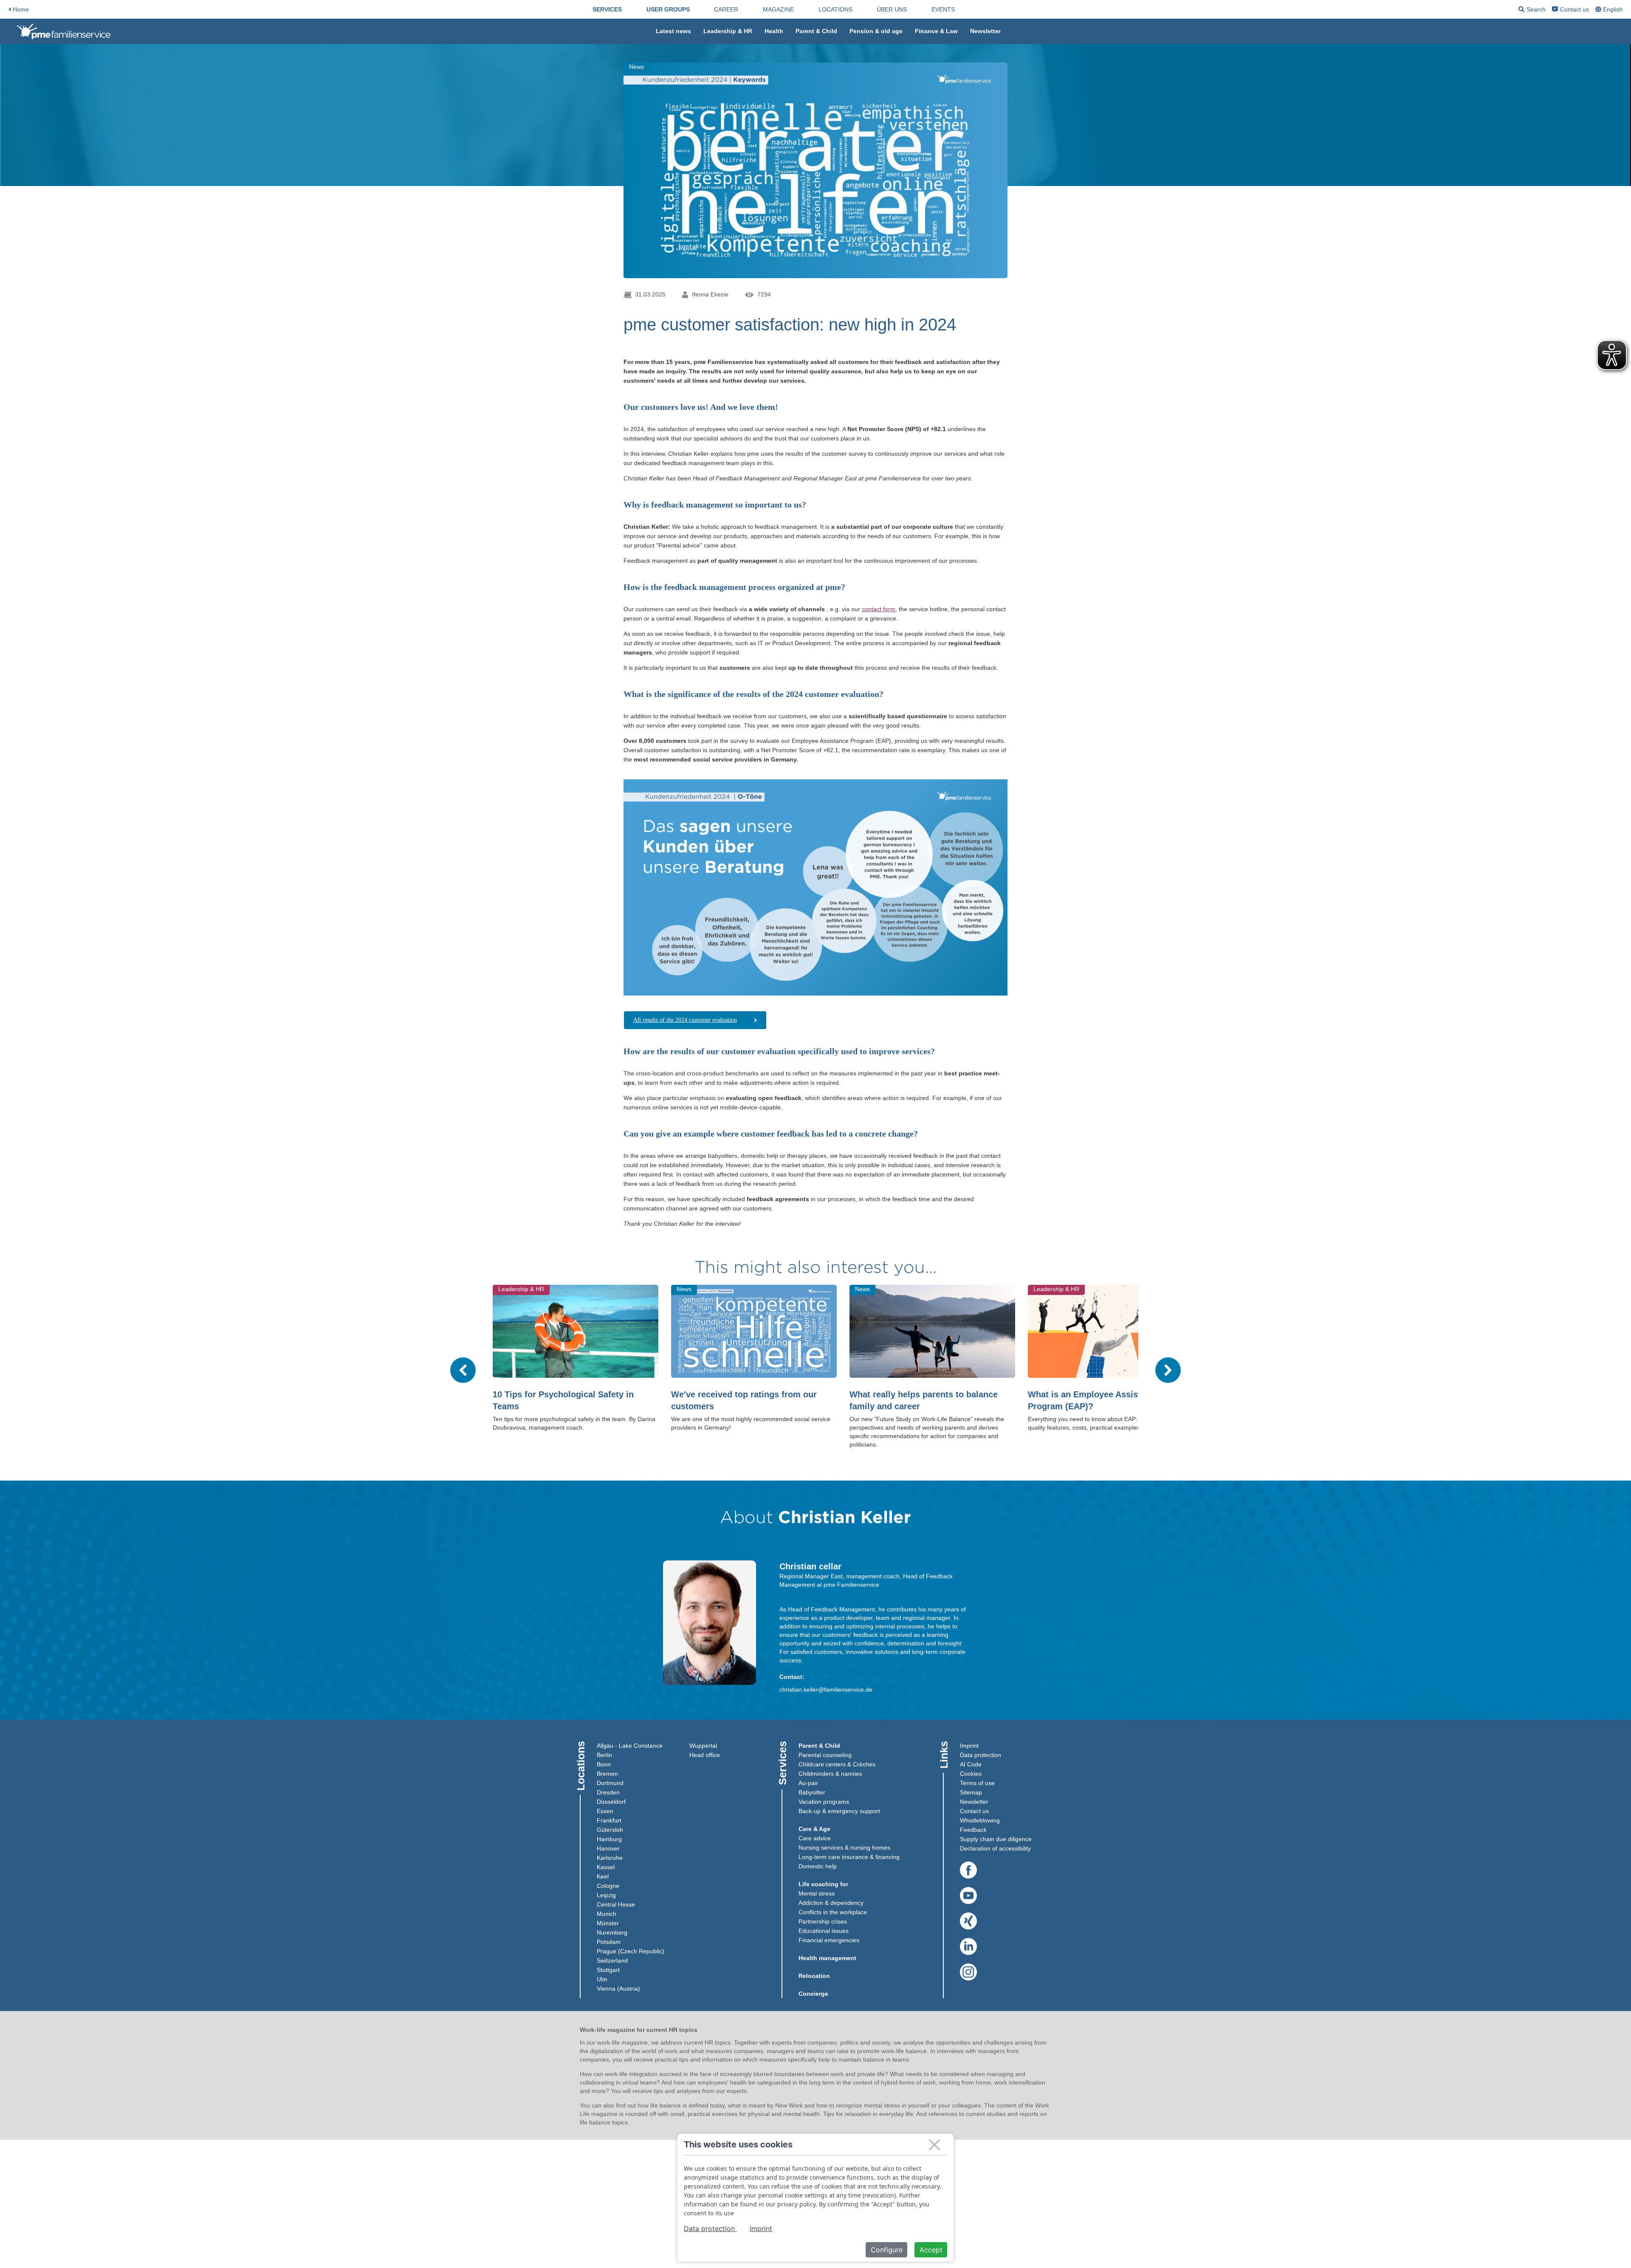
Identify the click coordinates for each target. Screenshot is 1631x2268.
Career (726, 9)
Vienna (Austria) (618, 1989)
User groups (668, 9)
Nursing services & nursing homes (844, 1848)
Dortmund (610, 1783)
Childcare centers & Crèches (837, 1764)
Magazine (778, 9)
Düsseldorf (611, 1802)
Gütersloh (610, 1830)
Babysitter (812, 1792)
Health (774, 31)
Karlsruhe (610, 1858)
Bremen (607, 1774)
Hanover (608, 1848)
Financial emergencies (829, 1940)
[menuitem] (607, 9)
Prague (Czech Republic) (631, 1951)
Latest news (673, 31)
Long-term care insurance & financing (849, 1857)
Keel (603, 1876)
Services (607, 9)
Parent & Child (816, 31)
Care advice (815, 1838)
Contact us (1575, 9)
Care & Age (814, 1829)
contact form (879, 609)
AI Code (971, 1764)
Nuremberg (612, 1932)
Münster (608, 1923)
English (1613, 9)
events (943, 9)
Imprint (969, 1746)
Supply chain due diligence (996, 1839)
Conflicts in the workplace (833, 1912)
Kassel (606, 1867)
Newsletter (985, 31)
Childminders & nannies (830, 1774)
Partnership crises (823, 1921)
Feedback (973, 1830)
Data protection (981, 1755)
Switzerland (612, 1961)
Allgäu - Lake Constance (630, 1746)
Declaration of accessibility (995, 1848)
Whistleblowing (980, 1820)
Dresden (608, 1792)
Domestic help (818, 1866)
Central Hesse (616, 1904)
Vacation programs (824, 1802)
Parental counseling (825, 1755)
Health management (827, 1958)
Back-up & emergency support (839, 1811)
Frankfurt (609, 1820)
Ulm (602, 1979)
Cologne (608, 1886)
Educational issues (824, 1931)
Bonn (604, 1764)
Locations (835, 9)
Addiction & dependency (831, 1903)
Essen (605, 1811)
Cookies (971, 1774)
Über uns (892, 9)
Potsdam (609, 1942)
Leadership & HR (728, 31)
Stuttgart (608, 1970)
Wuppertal (703, 1746)
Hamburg (609, 1839)
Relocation (814, 1976)
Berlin (604, 1755)
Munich (607, 1914)
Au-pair (808, 1783)
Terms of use (977, 1783)
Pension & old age (876, 31)
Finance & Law (936, 31)
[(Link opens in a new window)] (968, 1870)
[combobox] (1610, 9)
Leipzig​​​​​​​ (606, 1895)
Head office (705, 1755)
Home (21, 9)
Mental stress (817, 1893)
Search (1532, 11)
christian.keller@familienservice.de (826, 1690)
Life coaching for (823, 1884)
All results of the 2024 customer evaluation (685, 1020)
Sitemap (971, 1792)
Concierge (813, 1994)
